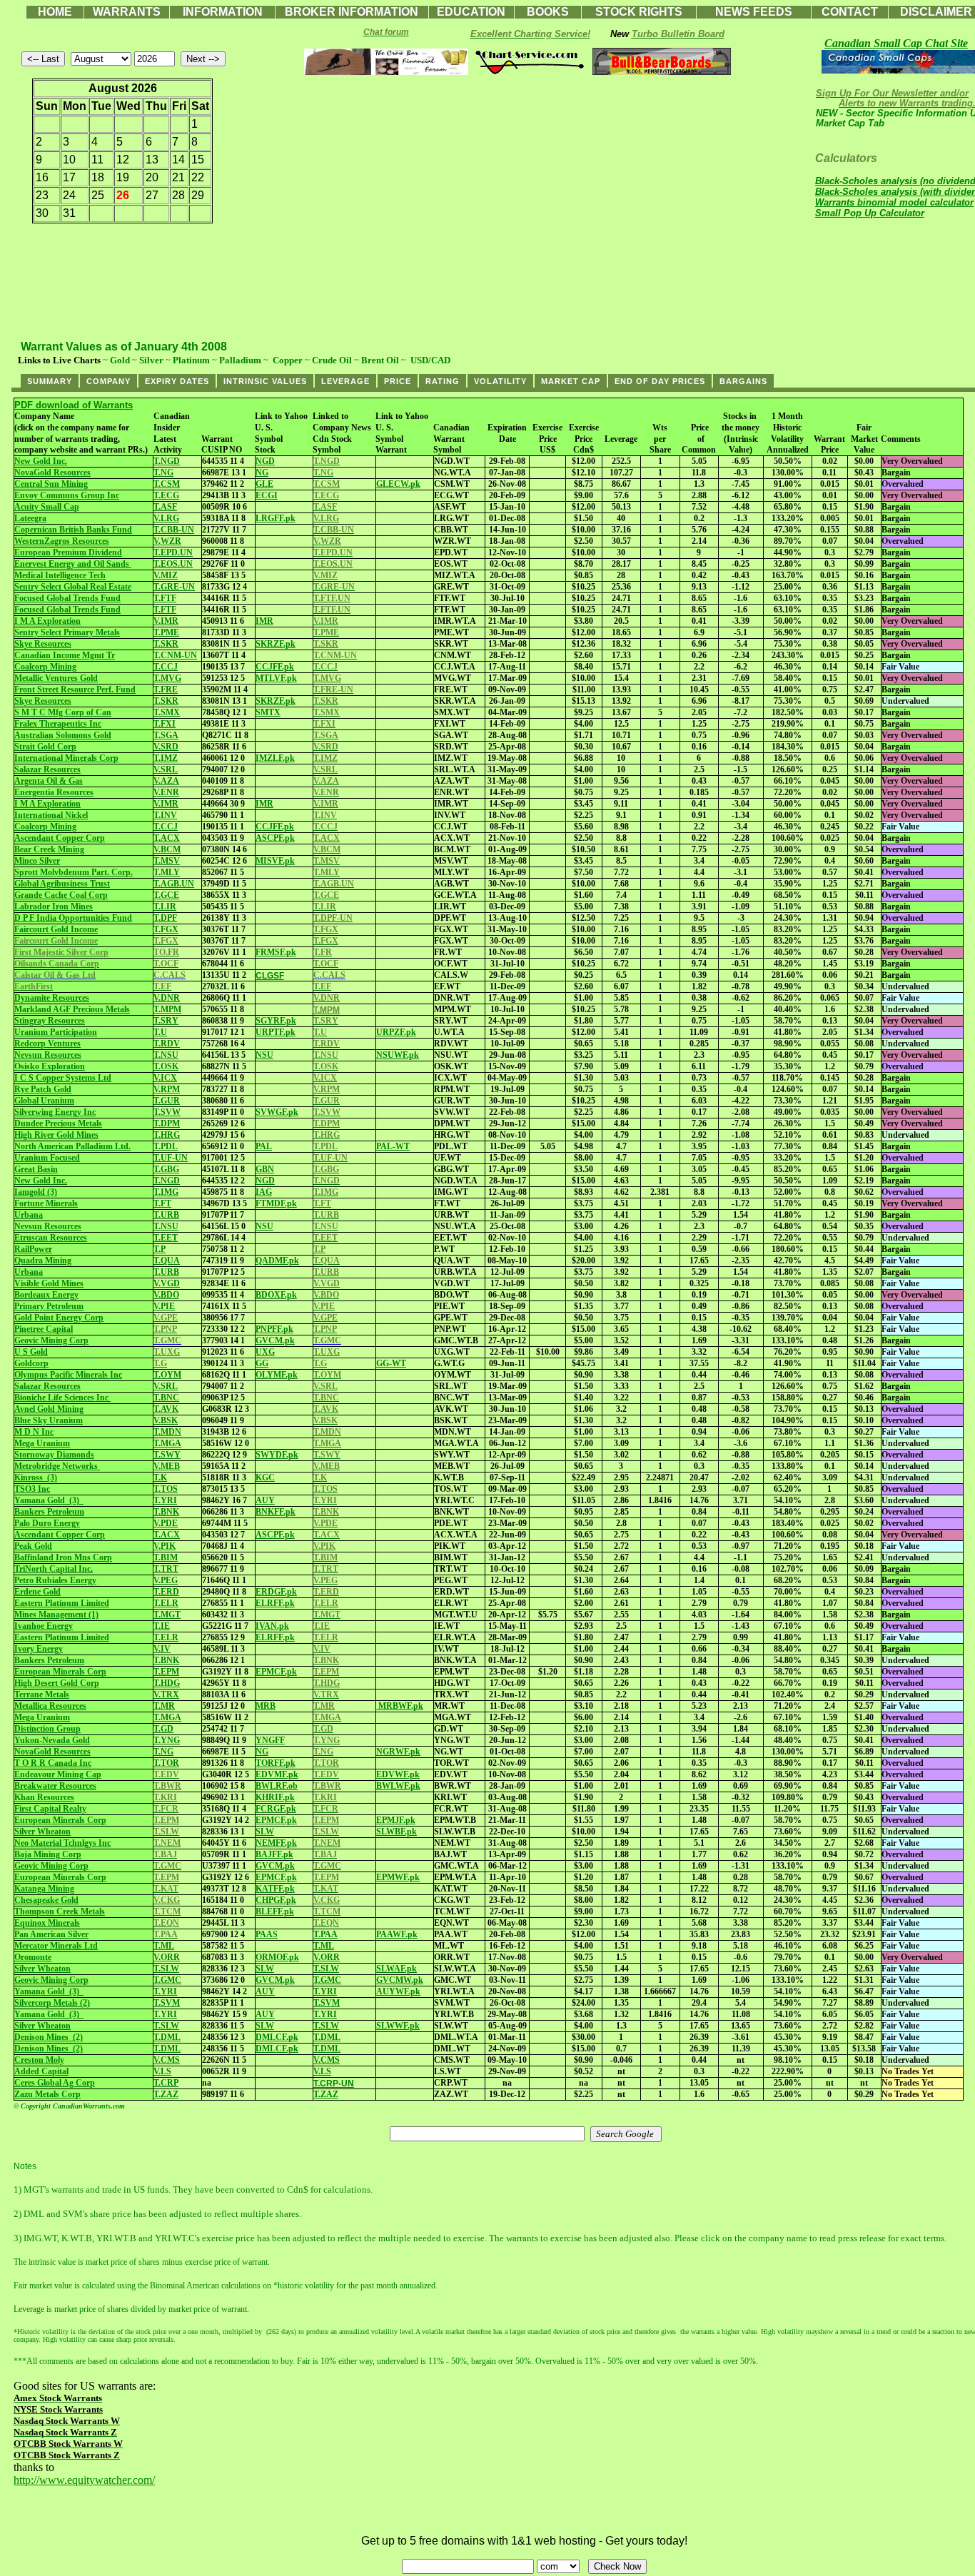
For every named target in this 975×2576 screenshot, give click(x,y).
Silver (151, 360)
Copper (288, 360)
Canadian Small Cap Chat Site (896, 43)
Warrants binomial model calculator (894, 202)
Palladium (240, 360)
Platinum (191, 360)
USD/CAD (430, 360)
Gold (120, 360)
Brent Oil (380, 360)
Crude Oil (332, 360)
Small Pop (870, 213)
